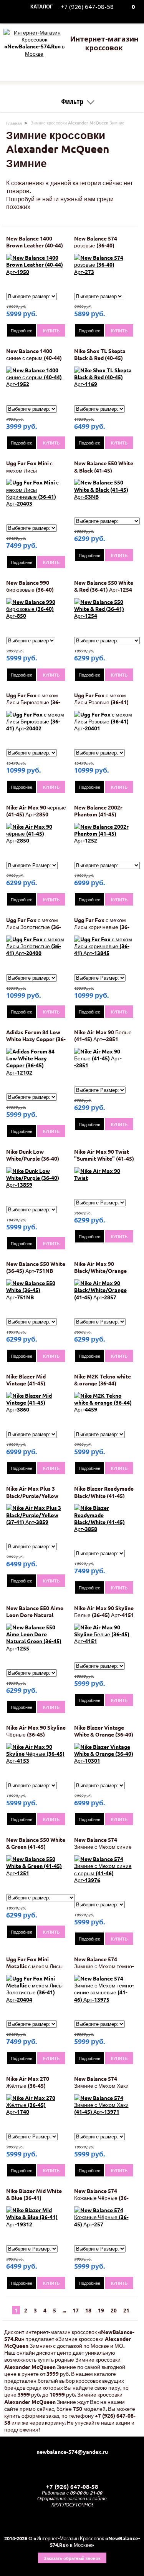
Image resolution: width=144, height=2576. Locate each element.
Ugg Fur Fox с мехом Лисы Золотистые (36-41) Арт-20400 (34, 927)
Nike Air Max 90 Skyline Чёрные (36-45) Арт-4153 (36, 1734)
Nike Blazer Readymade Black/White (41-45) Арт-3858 (104, 1495)
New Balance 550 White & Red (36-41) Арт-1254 (104, 586)
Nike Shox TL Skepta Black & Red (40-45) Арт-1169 (100, 358)
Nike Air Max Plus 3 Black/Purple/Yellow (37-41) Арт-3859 (32, 1495)
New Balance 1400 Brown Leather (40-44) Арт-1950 (35, 245)
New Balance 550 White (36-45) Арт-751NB (36, 1267)
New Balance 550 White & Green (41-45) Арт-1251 (36, 1846)
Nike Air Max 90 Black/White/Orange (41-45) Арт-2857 (100, 1271)
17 (76, 2310)
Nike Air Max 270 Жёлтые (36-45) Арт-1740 (28, 2085)
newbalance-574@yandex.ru (72, 2452)
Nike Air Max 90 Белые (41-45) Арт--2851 (103, 1035)
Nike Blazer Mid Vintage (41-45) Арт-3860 (26, 1383)
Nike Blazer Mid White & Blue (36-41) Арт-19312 (34, 2198)
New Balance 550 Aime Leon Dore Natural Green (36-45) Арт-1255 (36, 1615)
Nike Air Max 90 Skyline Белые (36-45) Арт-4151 (104, 1611)
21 (126, 2310)
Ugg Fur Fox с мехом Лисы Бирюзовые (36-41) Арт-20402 (33, 702)
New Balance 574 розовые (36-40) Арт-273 (96, 245)
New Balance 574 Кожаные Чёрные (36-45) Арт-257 (101, 2198)
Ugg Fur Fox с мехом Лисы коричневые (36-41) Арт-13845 (102, 927)
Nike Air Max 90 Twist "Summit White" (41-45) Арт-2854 (104, 1158)
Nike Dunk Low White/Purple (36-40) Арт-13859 (33, 1158)
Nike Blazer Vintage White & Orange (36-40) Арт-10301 (104, 1734)
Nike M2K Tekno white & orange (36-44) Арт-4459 (103, 1383)
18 (88, 2310)
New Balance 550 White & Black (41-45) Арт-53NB (104, 470)
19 (101, 2310)
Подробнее (22, 330)
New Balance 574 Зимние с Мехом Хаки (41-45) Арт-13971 (101, 2085)
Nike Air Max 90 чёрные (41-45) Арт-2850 (36, 811)
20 (114, 2310)
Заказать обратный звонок (72, 2558)
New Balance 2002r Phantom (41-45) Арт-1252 (98, 814)
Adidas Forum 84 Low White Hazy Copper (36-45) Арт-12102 (36, 1039)
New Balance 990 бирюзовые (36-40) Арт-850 (30, 589)
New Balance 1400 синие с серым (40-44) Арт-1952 (34, 358)
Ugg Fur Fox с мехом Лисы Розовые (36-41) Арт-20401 (101, 702)
